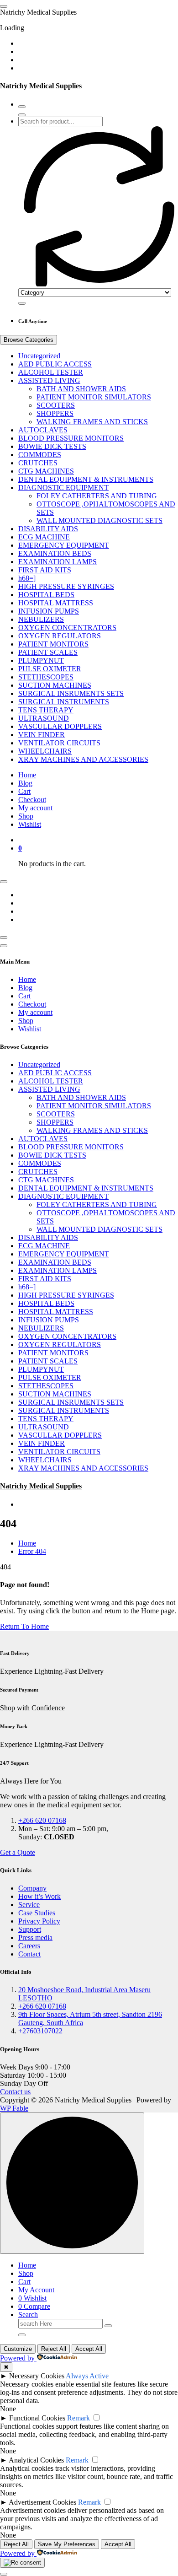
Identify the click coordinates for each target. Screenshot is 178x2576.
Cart (24, 791)
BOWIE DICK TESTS (52, 446)
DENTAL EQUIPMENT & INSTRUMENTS (86, 479)
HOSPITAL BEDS (46, 595)
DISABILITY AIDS (48, 529)
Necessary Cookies (37, 2376)
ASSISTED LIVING (49, 380)
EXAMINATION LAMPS (58, 562)
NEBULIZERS (41, 619)
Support (30, 1929)
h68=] (27, 578)
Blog (25, 783)
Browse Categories (29, 340)
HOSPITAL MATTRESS (56, 603)
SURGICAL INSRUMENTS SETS (71, 693)
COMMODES (40, 455)
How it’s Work (39, 1896)
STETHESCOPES (46, 677)
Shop (26, 816)
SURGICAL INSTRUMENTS (64, 702)
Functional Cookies (37, 2418)
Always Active (87, 2376)
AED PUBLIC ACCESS (55, 364)
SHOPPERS (55, 413)
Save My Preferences (67, 2544)
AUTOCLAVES (43, 430)
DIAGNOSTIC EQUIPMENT (63, 488)
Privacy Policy (39, 1921)
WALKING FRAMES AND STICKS (92, 422)
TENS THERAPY (46, 710)
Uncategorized (39, 356)
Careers (29, 1946)
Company (32, 1888)
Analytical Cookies (36, 2460)
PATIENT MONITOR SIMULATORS (94, 397)
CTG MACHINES (46, 471)
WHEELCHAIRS (45, 751)
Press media (35, 1937)
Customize (18, 2349)
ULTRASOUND (44, 718)
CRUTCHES (38, 463)
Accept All (89, 2349)
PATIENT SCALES (48, 652)
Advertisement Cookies (42, 2502)
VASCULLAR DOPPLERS (60, 726)
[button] (4, 2574)
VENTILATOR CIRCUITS (59, 743)
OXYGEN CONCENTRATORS (67, 628)
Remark (79, 2418)
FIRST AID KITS (45, 570)
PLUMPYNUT (41, 660)
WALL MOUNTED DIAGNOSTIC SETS (99, 520)
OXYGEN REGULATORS (60, 636)
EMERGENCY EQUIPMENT (64, 545)
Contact (29, 1954)
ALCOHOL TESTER (51, 372)
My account (35, 808)
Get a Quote (18, 1852)
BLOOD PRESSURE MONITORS (71, 438)
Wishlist (30, 824)
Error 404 (32, 1551)
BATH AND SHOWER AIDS (81, 389)
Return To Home (24, 1626)
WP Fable (14, 2108)
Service (29, 1905)
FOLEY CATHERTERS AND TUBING (97, 496)
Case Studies (37, 1913)
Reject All (54, 2349)
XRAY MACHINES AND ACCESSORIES (83, 759)
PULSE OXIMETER (50, 669)
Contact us (15, 2092)
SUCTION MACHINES (55, 685)
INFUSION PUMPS (49, 611)
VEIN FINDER (42, 735)
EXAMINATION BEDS (55, 553)
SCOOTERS (56, 405)
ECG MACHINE (44, 537)
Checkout (32, 800)
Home (27, 775)
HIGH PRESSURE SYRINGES (66, 586)
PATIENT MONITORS (53, 644)
